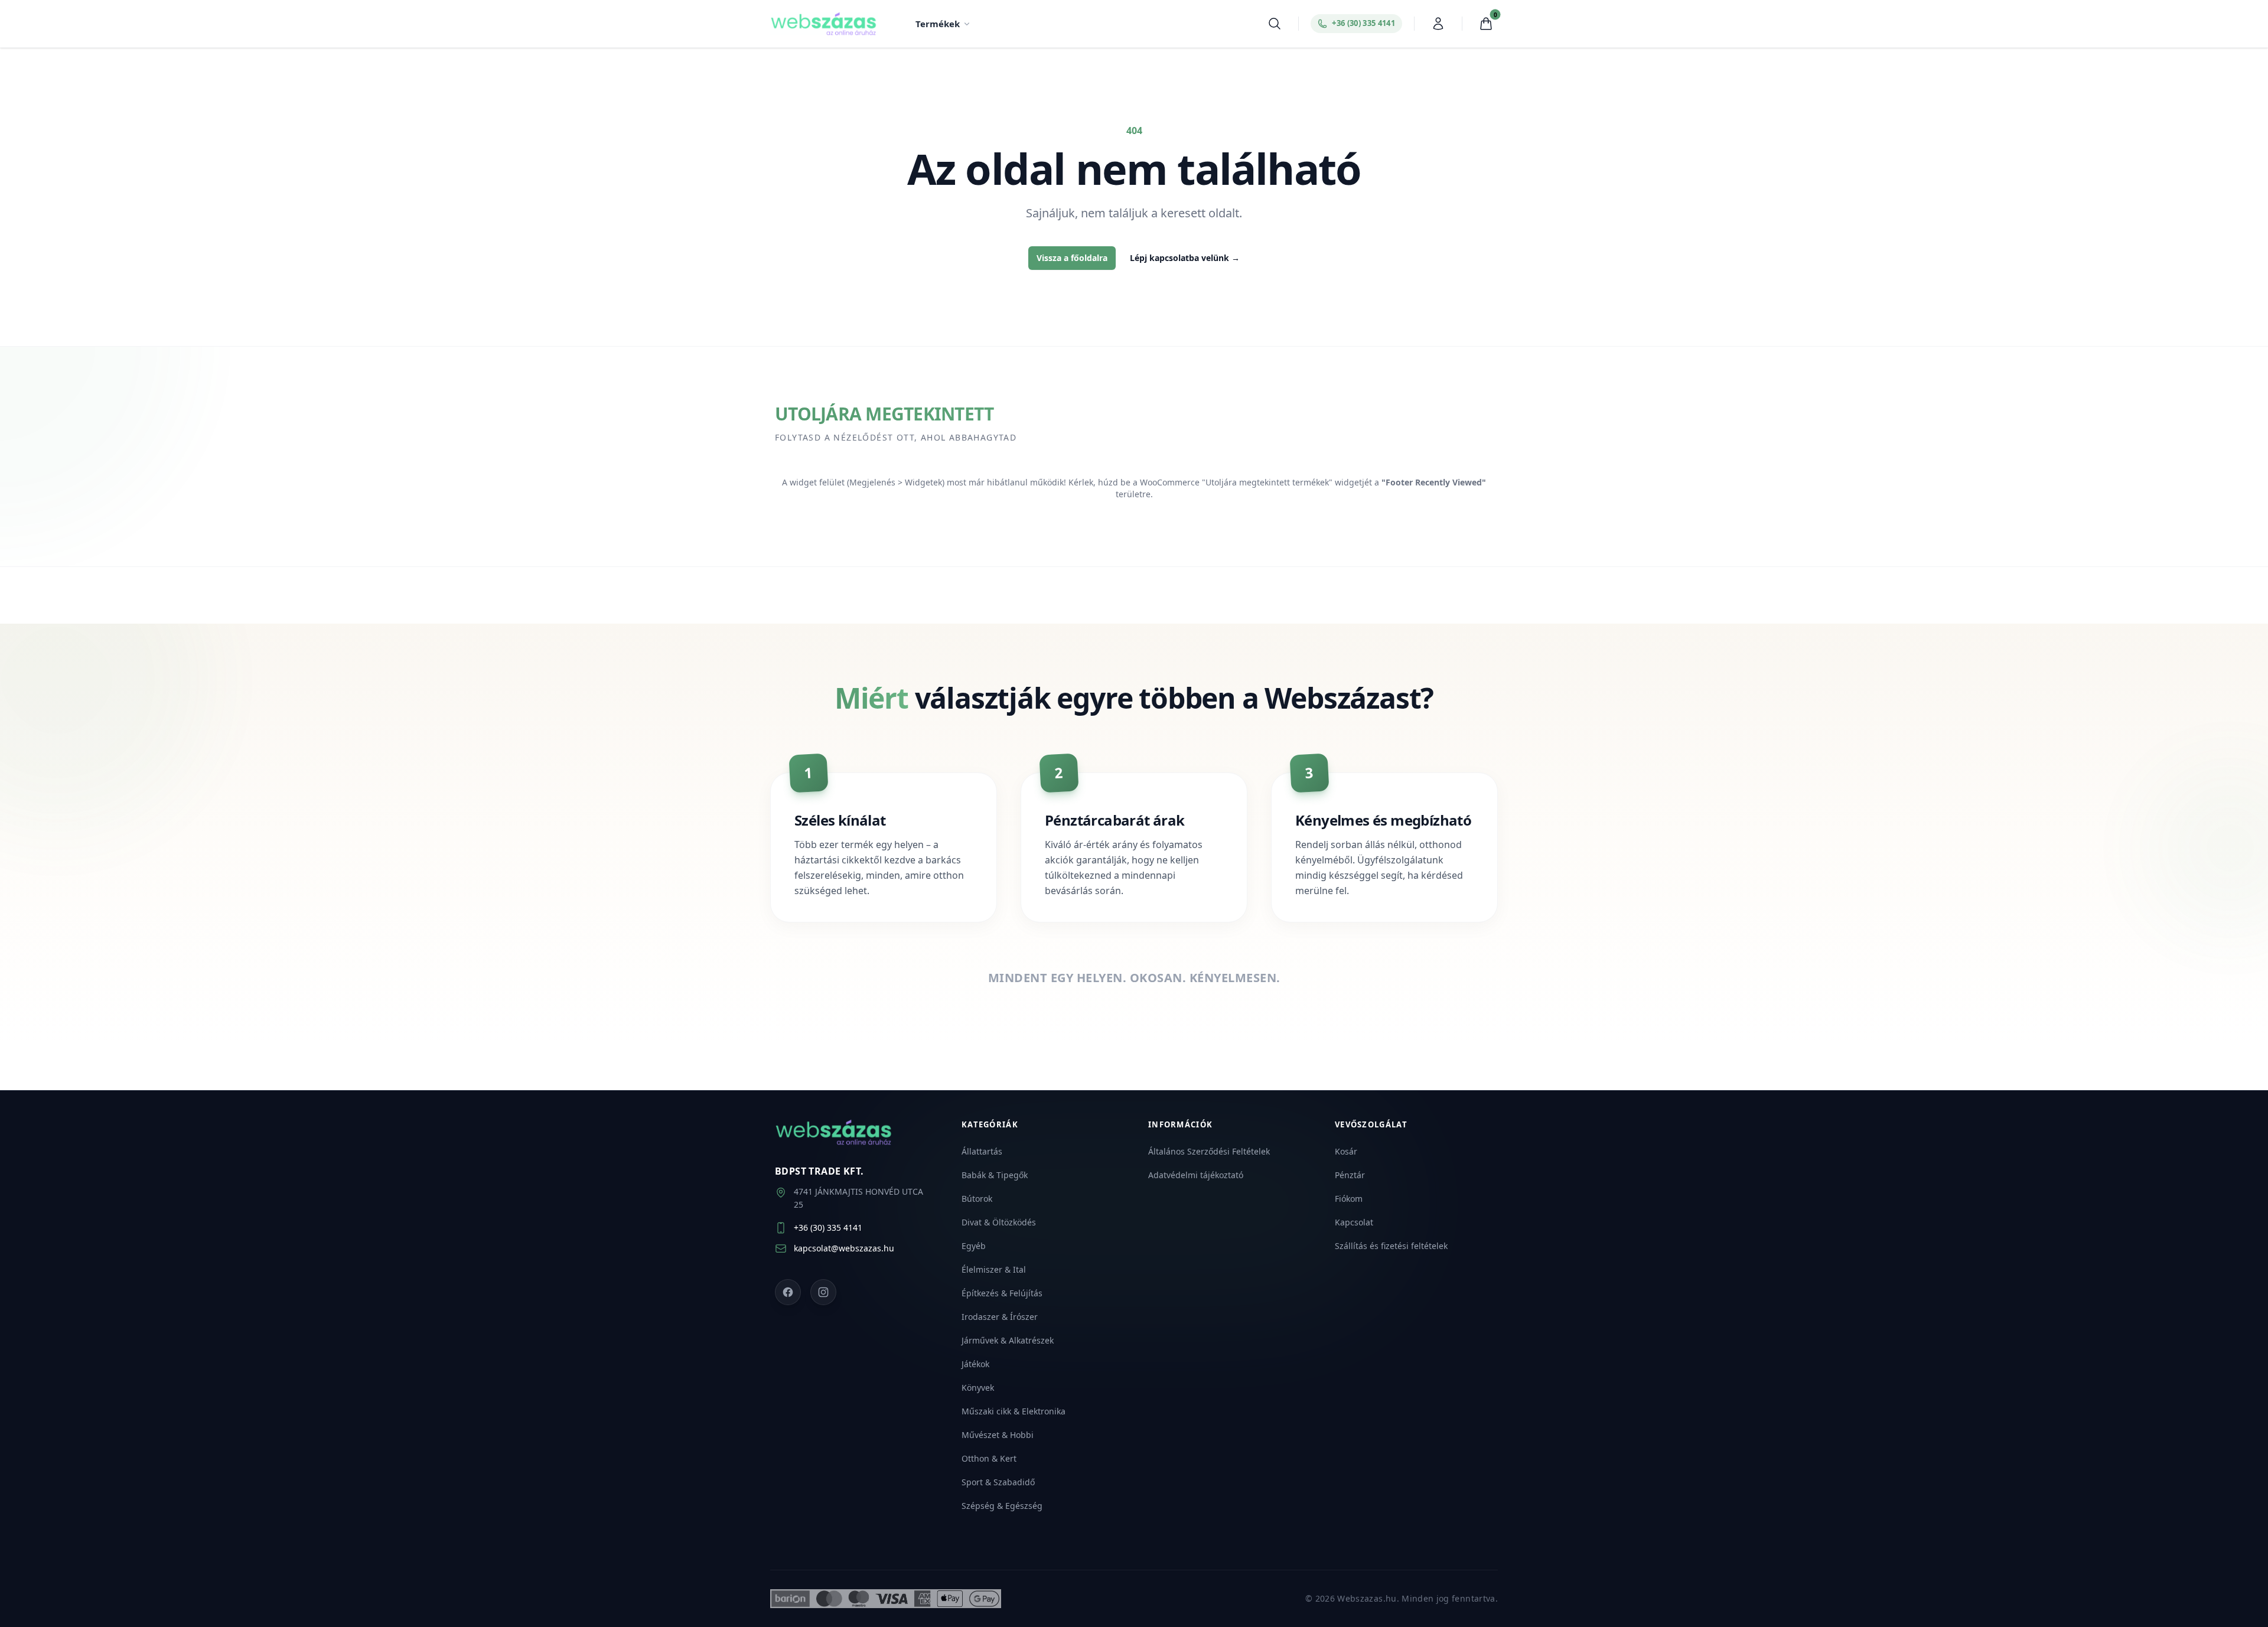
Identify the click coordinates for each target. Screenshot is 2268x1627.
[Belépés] (1438, 24)
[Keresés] (1275, 24)
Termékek (938, 24)
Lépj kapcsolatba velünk (1185, 258)
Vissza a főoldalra (1072, 258)
